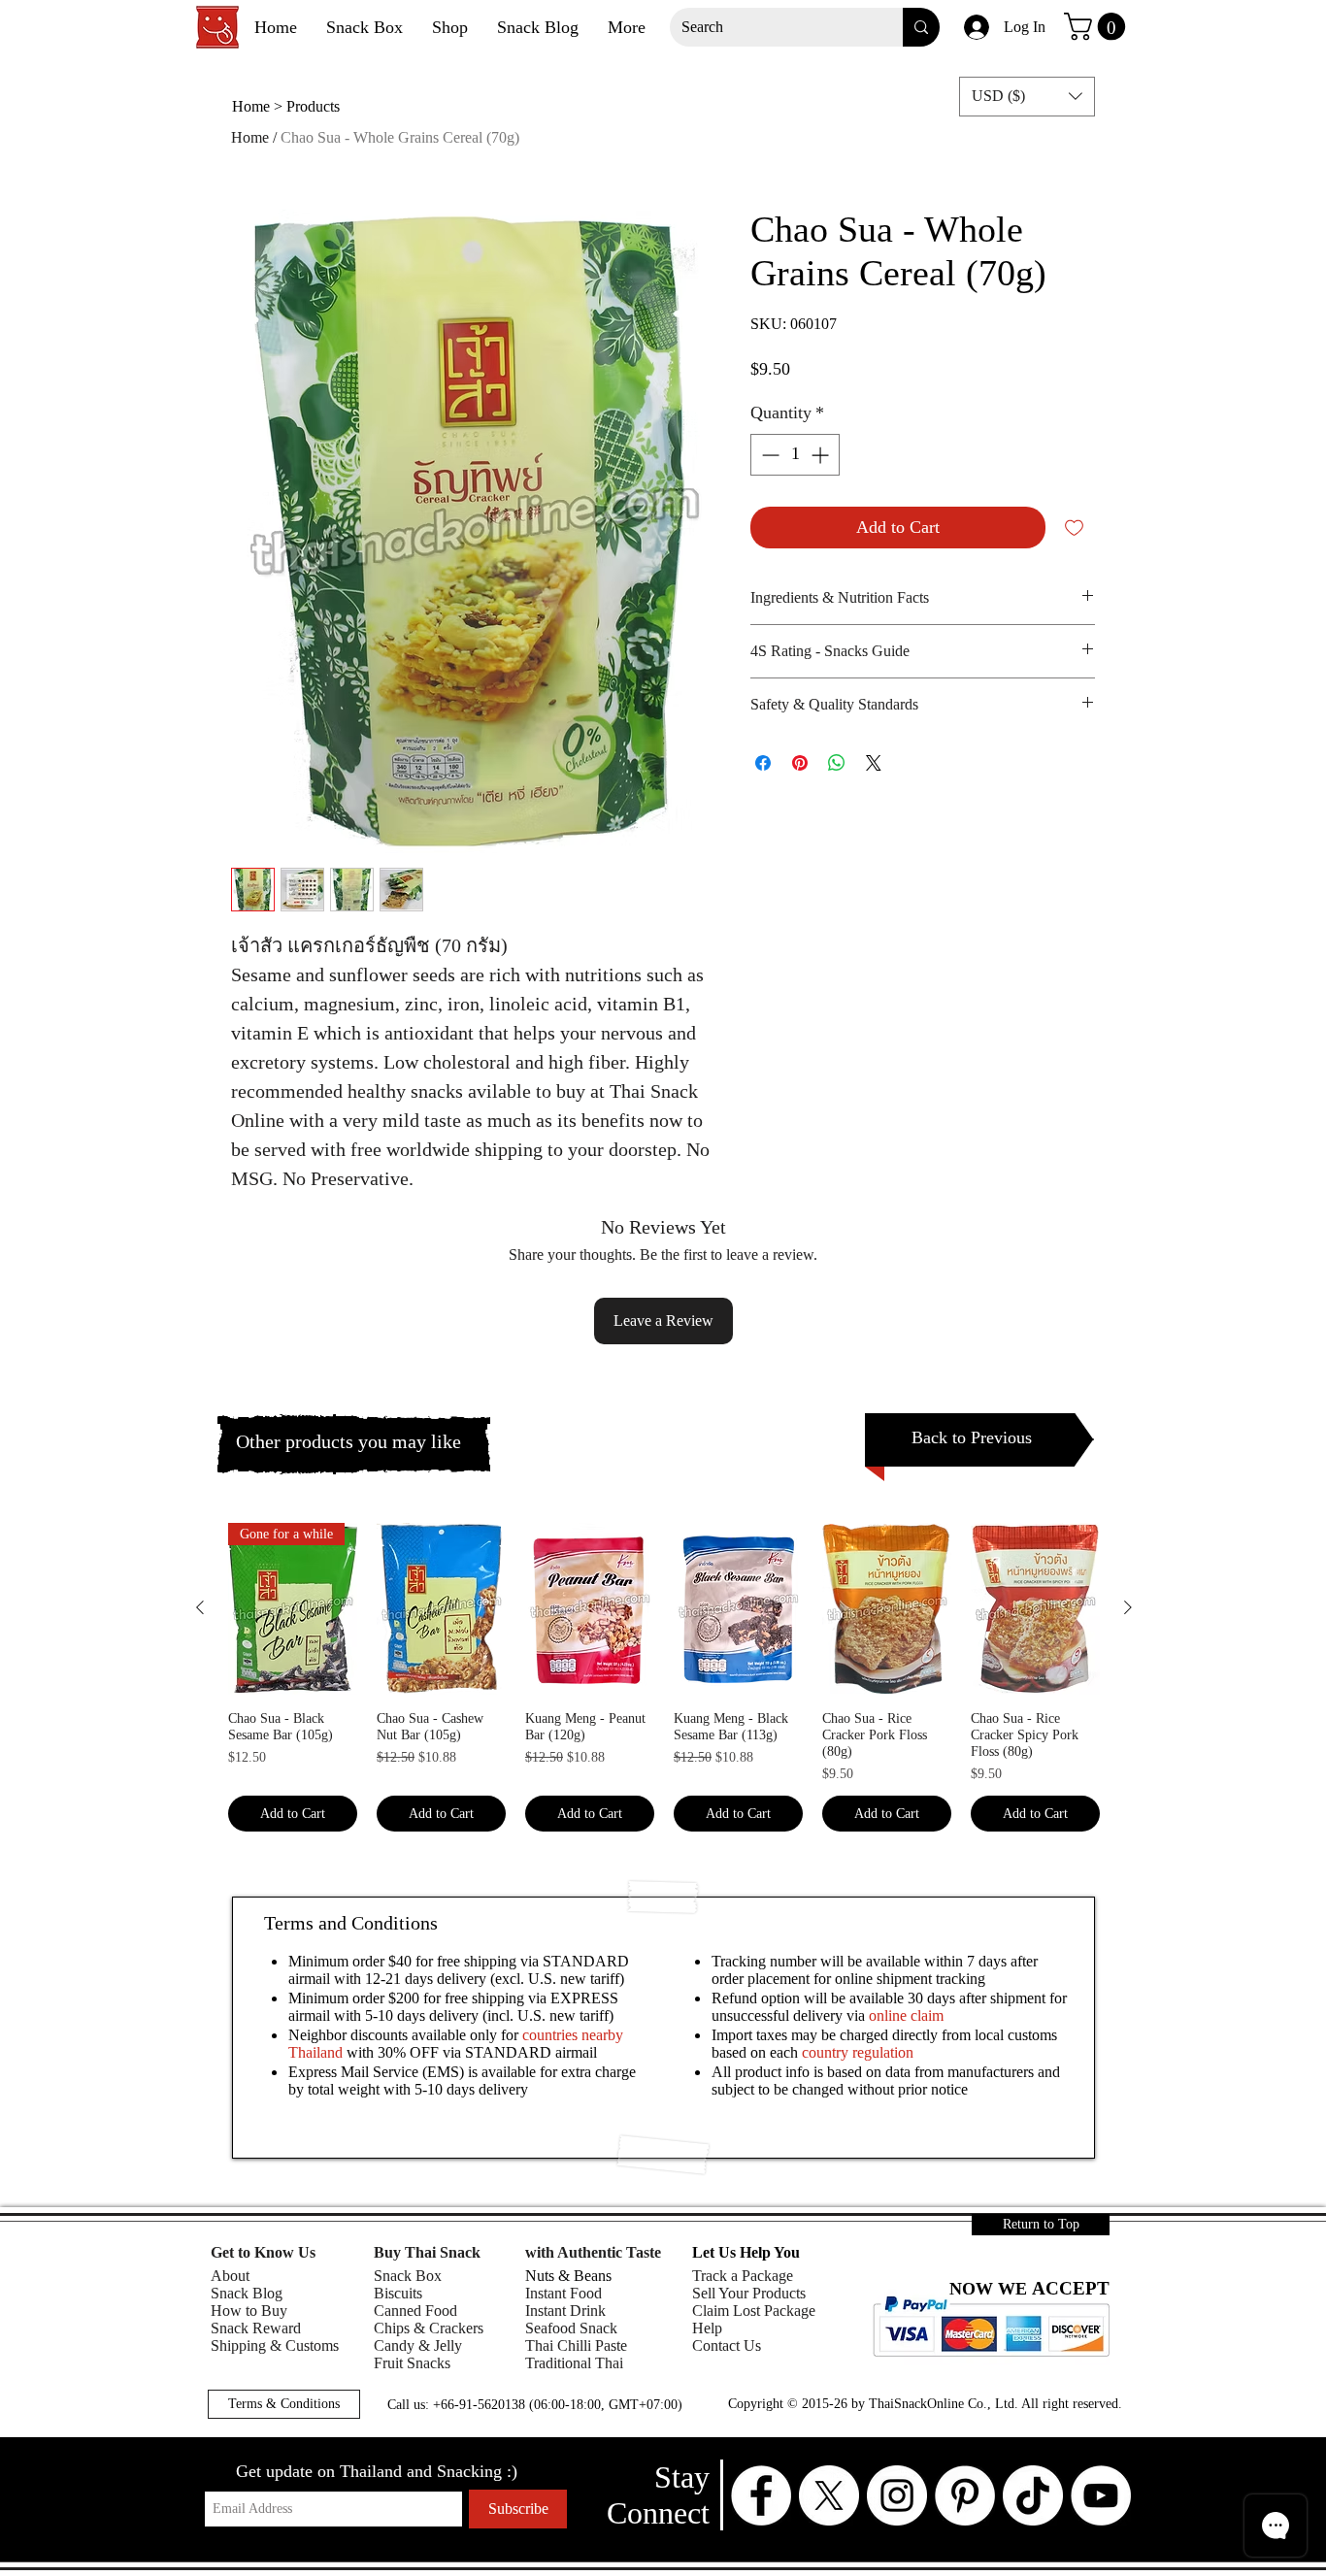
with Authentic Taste (593, 2252)
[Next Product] (1128, 1607)
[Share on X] (874, 763)
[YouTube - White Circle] (1101, 2495)
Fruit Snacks (412, 2363)
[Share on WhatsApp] (837, 763)
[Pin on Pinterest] (800, 763)
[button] (1098, 27)
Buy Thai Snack (427, 2252)
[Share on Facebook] (763, 763)
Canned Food (415, 2311)
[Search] (921, 27)
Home (250, 137)
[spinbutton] (795, 455)
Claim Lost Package (754, 2311)
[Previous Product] (200, 1607)
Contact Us (727, 2345)
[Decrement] (768, 455)
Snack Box (408, 2276)
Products (313, 106)
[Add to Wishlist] (1074, 528)
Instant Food (564, 2293)
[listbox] (1027, 97)
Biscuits (398, 2293)
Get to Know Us (263, 2252)
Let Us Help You (746, 2252)
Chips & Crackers (429, 2328)
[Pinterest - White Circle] (965, 2495)
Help (707, 2328)
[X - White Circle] (829, 2495)
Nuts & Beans (568, 2276)
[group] (664, 1677)
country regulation (858, 2052)
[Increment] (822, 455)
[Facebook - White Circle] (761, 2495)
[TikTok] (1033, 2495)
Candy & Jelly (418, 2345)
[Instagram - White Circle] (897, 2495)
